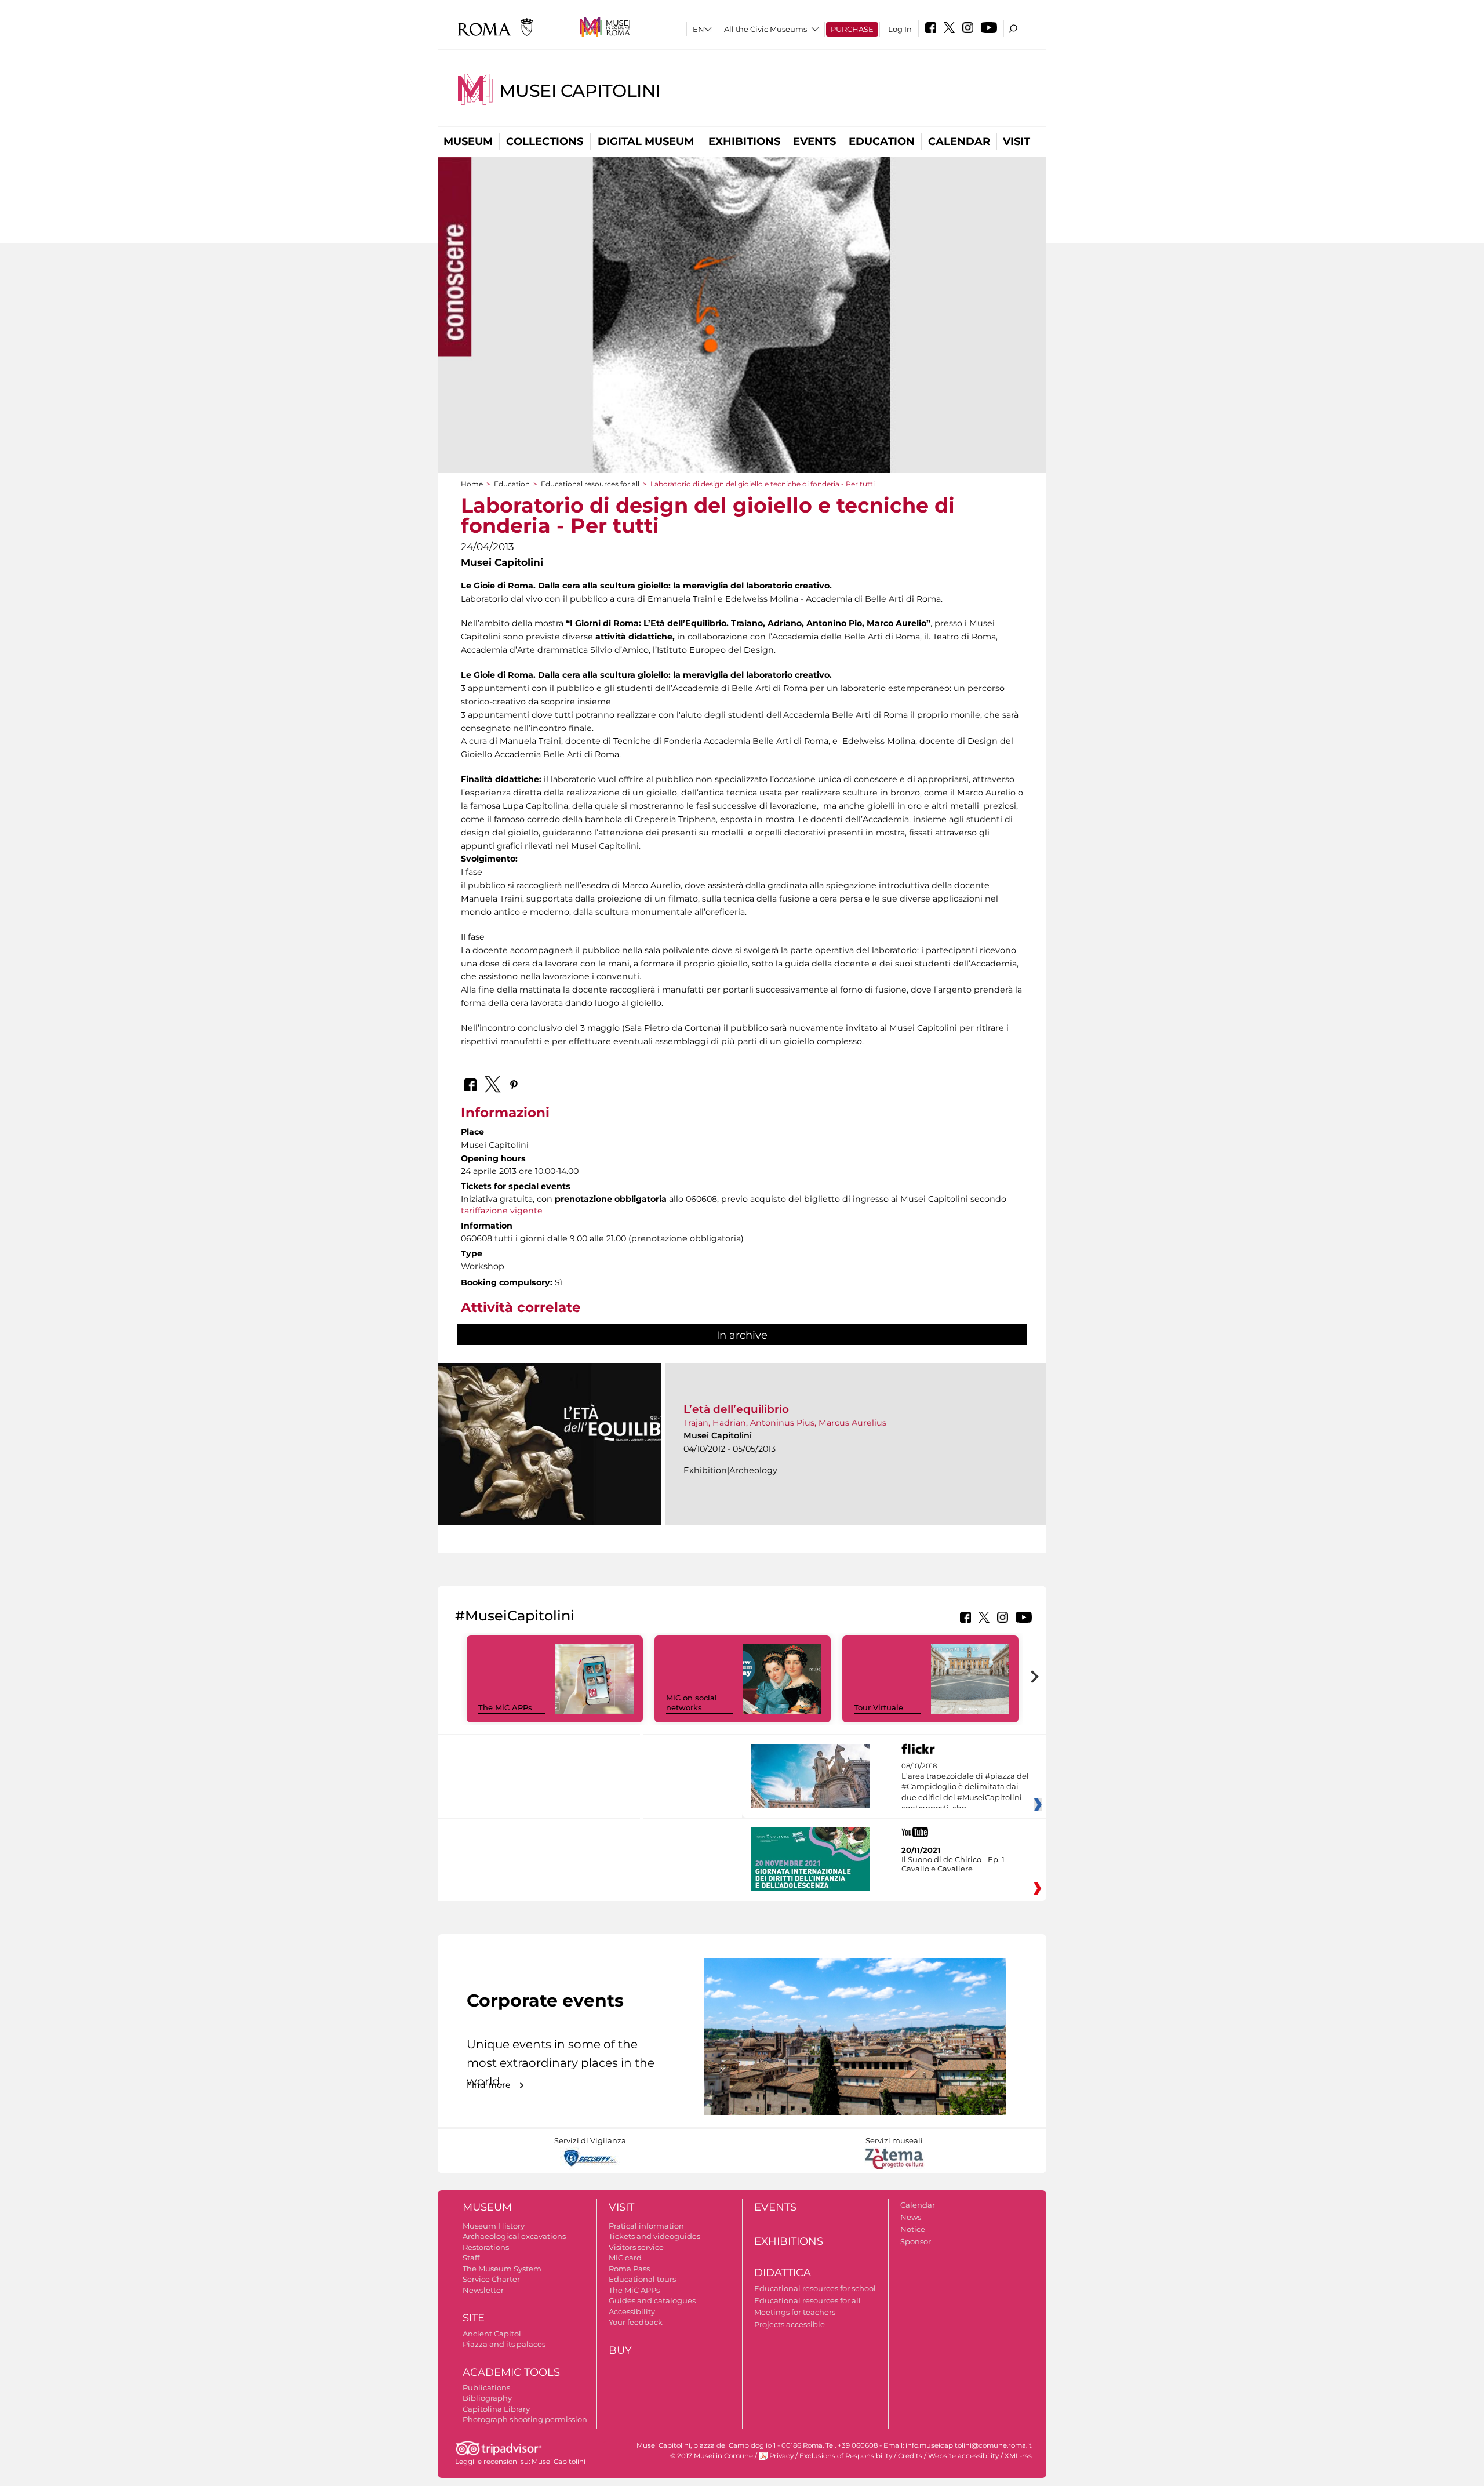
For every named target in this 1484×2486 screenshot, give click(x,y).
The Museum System (502, 2269)
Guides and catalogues (652, 2300)
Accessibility (632, 2311)
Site (474, 2318)
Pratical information (646, 2226)
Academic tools (511, 2372)
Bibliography (487, 2398)
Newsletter (483, 2290)
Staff (471, 2258)
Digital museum (646, 141)
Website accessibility (963, 2456)
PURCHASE (852, 29)
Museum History (494, 2226)
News (911, 2217)
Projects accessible (790, 2324)
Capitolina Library (496, 2409)
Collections (545, 141)
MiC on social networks (692, 1702)
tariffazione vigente (502, 1211)
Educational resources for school (815, 2288)
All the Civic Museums (765, 29)
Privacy (781, 2456)
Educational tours (642, 2279)
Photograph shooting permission (525, 2419)
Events (814, 141)
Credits (910, 2456)
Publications (486, 2387)
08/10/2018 (965, 1787)
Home (472, 484)
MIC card (625, 2258)
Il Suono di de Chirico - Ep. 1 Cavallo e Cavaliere (953, 1864)
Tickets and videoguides (654, 2236)
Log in (900, 29)
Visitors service (636, 2247)
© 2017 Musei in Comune (712, 2456)
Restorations (486, 2247)
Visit (1016, 141)
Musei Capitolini (580, 91)
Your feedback (636, 2322)
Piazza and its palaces (504, 2344)
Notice (913, 2229)
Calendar (959, 141)
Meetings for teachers (795, 2312)
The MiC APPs (505, 1707)
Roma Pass (629, 2269)
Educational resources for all (590, 484)
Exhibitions (744, 141)
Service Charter (491, 2279)
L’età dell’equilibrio (736, 1409)
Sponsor (916, 2241)
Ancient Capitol (492, 2334)
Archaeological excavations (514, 2236)
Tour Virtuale (879, 1707)
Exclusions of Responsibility (846, 2456)
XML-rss (1018, 2456)
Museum (468, 141)
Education (882, 141)
